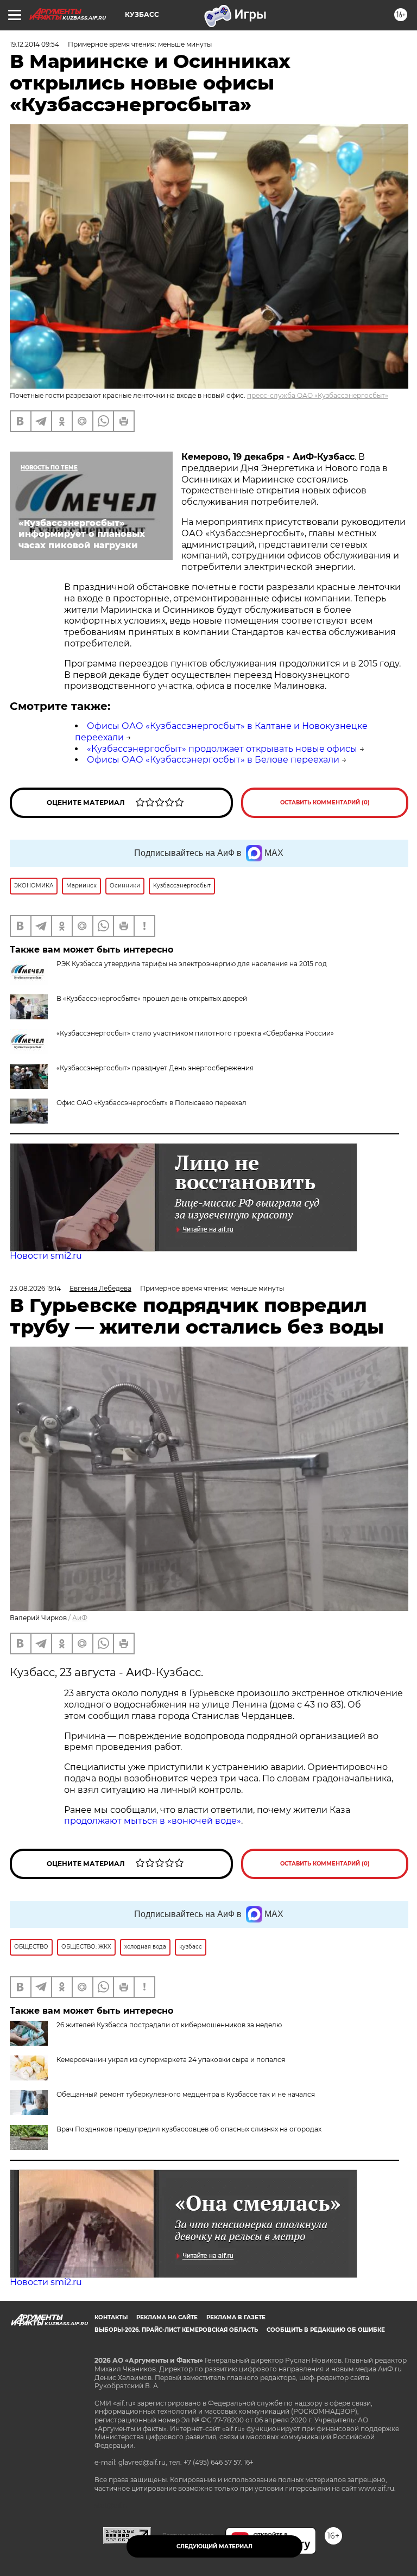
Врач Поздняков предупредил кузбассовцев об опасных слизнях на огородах (189, 2129)
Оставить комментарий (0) (325, 802)
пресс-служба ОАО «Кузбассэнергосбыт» (318, 395)
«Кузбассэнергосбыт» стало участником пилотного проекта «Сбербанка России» (195, 1033)
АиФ (80, 1618)
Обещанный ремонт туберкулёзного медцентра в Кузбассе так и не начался (186, 2094)
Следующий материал (214, 2546)
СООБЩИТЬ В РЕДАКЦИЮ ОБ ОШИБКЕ (326, 2330)
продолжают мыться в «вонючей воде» (153, 1821)
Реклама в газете (236, 2317)
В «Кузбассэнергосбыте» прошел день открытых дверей (152, 998)
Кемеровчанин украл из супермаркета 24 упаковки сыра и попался (171, 2060)
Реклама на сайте (167, 2317)
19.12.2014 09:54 (34, 44)
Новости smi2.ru (46, 1256)
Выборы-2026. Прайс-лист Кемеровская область (176, 2330)
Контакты (111, 2317)
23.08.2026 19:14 (35, 1288)
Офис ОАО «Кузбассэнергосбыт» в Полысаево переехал (151, 1103)
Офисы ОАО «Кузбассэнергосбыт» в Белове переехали (213, 760)
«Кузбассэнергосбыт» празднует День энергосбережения (155, 1068)
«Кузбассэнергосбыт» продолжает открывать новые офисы (222, 749)
